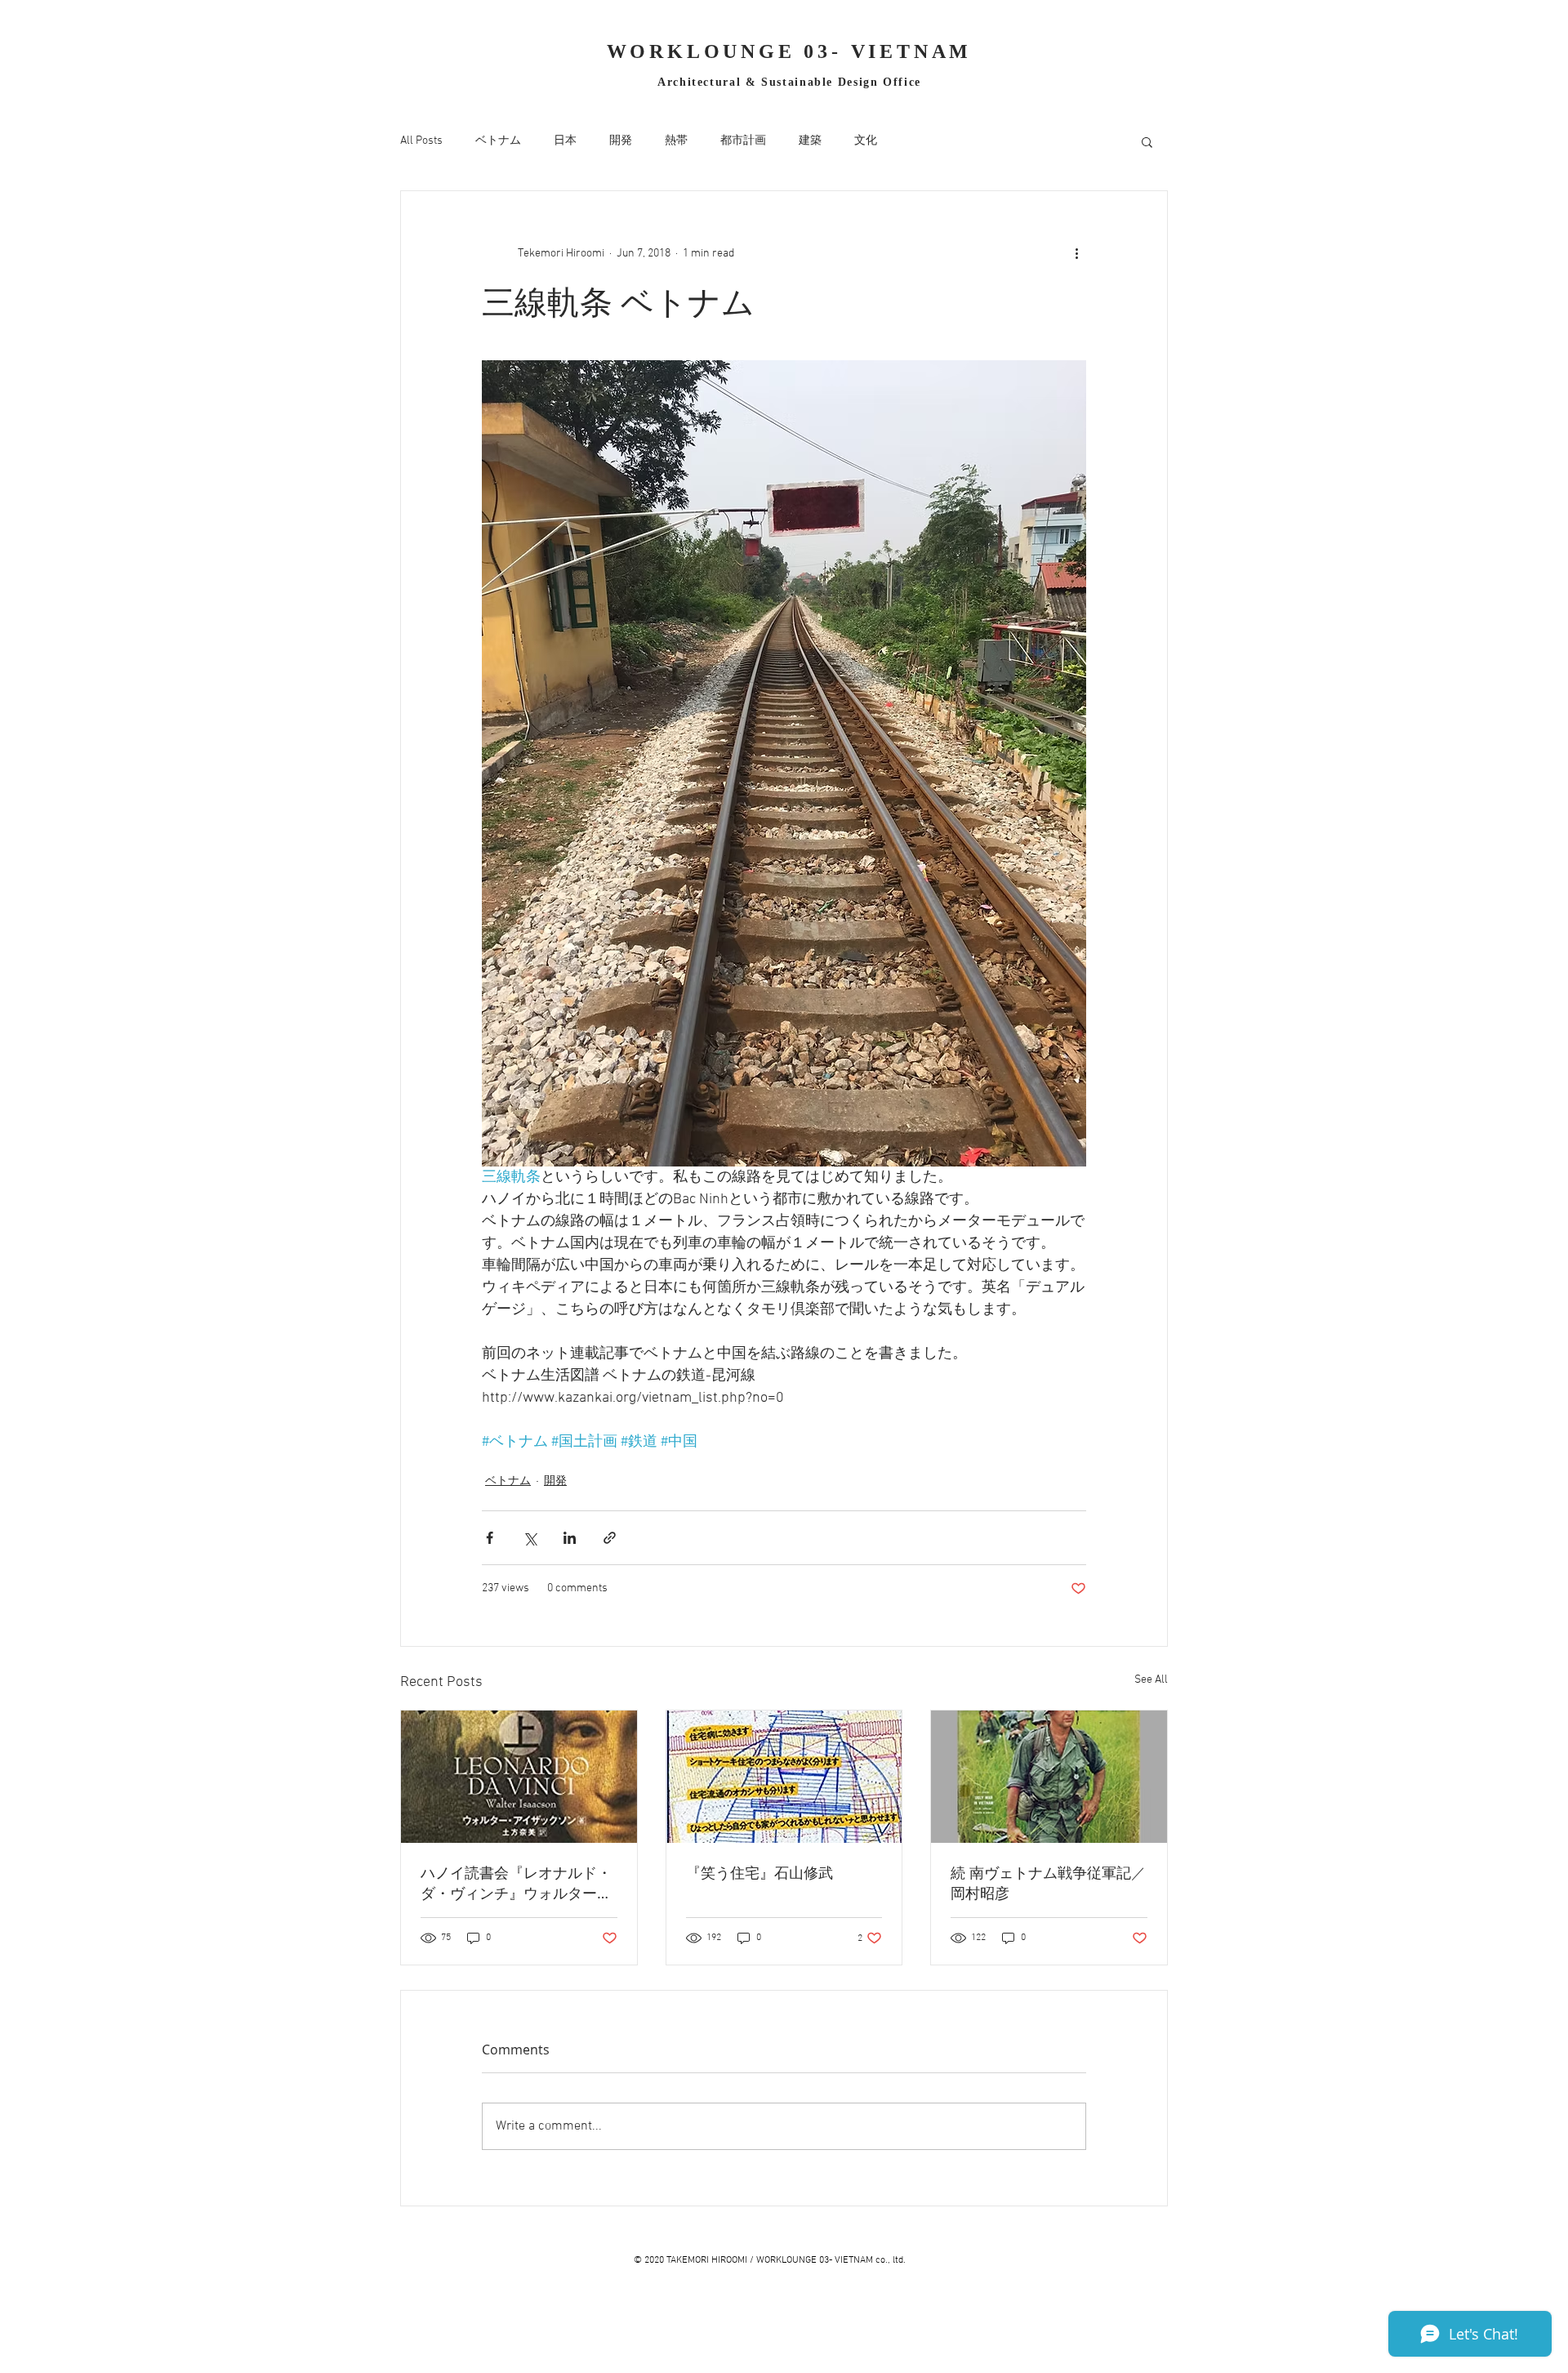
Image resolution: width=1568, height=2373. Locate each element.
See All (1151, 1680)
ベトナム (498, 141)
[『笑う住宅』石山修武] (784, 1777)
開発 (621, 141)
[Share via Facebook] (490, 1538)
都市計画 (743, 141)
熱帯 (676, 141)
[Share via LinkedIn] (570, 1538)
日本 (565, 141)
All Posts (421, 141)
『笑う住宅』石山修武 (759, 1872)
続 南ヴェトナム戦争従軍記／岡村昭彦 (1048, 1882)
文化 (866, 141)
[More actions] (1076, 253)
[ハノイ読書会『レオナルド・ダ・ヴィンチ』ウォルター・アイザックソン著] (519, 1777)
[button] (1147, 141)
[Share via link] (610, 1538)
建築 (810, 141)
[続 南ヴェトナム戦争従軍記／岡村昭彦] (1049, 1777)
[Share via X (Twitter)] (530, 1538)
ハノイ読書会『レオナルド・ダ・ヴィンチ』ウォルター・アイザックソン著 (516, 1883)
